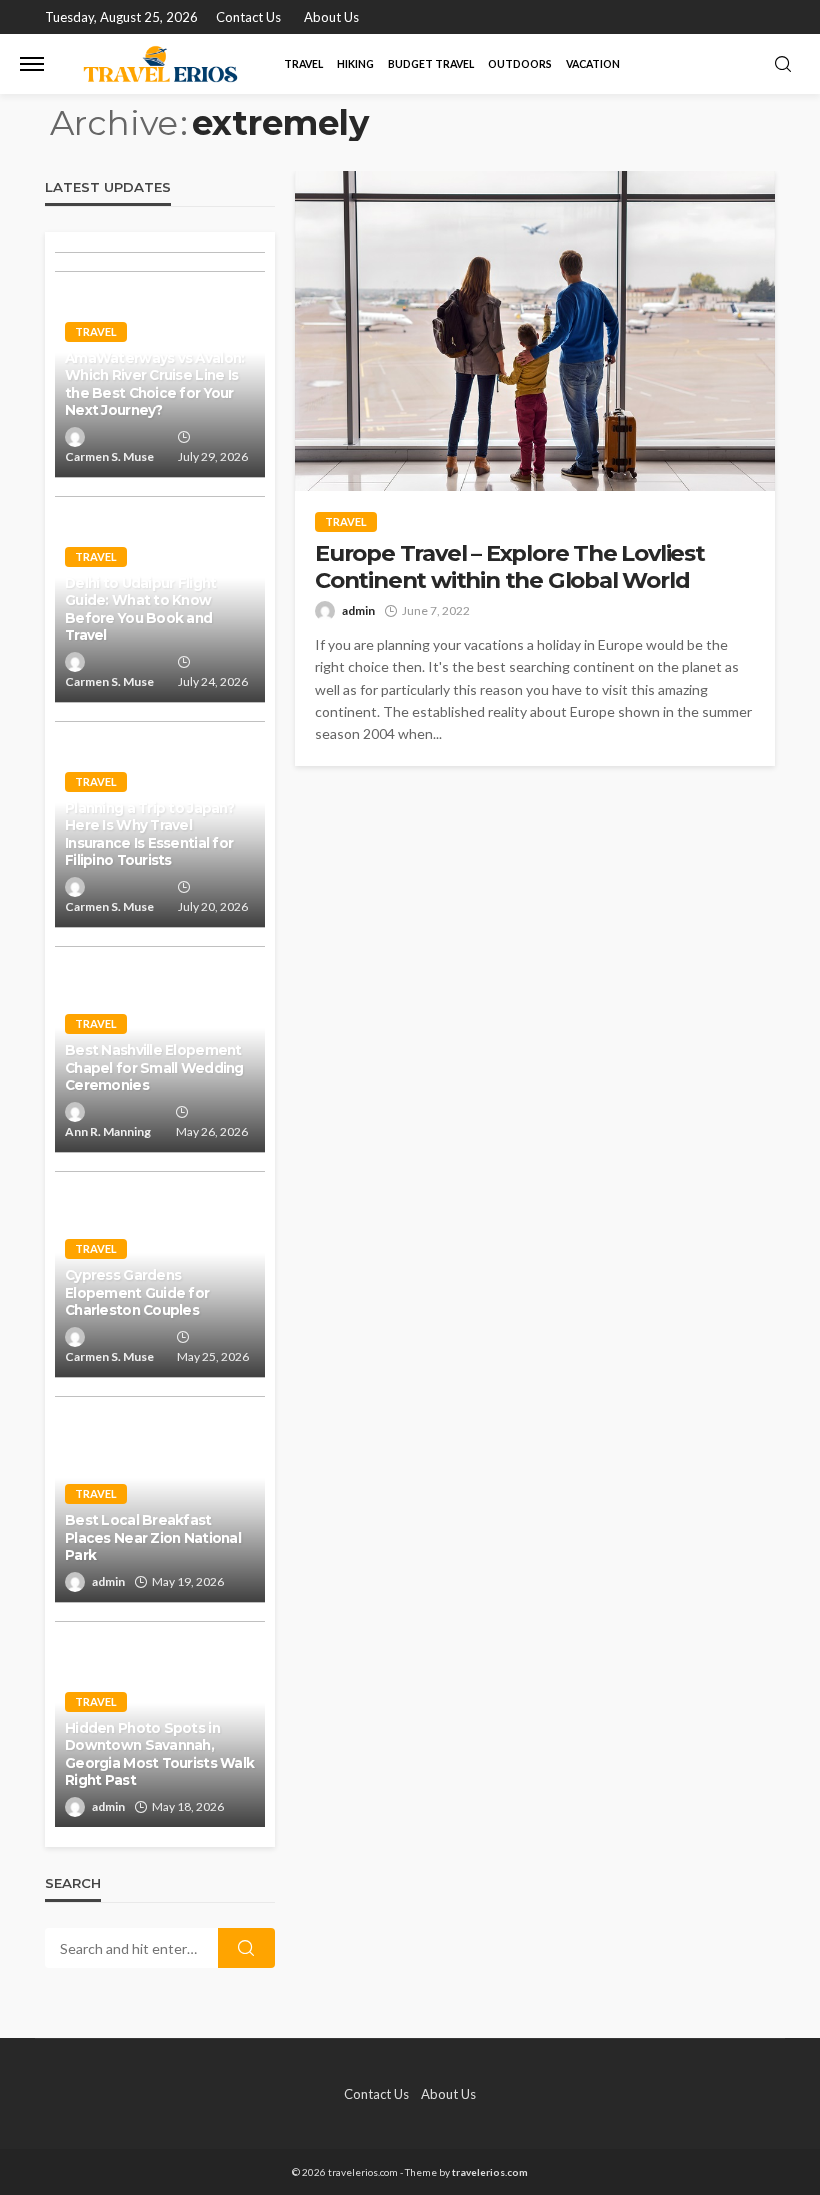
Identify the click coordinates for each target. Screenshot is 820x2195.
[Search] (783, 65)
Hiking (355, 64)
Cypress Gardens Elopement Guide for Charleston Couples (137, 1292)
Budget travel (431, 64)
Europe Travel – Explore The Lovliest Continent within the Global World (510, 567)
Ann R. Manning (108, 1131)
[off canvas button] (32, 64)
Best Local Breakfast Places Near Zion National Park (153, 1537)
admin (358, 610)
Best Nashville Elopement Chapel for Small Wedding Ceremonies (154, 1067)
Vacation (593, 64)
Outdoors (520, 64)
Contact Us (248, 17)
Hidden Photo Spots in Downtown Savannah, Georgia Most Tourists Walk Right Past (159, 1754)
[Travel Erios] (160, 64)
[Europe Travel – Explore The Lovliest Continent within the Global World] (535, 331)
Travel (303, 64)
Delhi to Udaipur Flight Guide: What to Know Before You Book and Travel (140, 609)
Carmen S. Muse (109, 456)
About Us (331, 17)
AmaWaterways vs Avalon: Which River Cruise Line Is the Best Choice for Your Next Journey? (154, 384)
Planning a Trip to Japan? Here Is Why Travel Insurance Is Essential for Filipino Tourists (149, 834)
